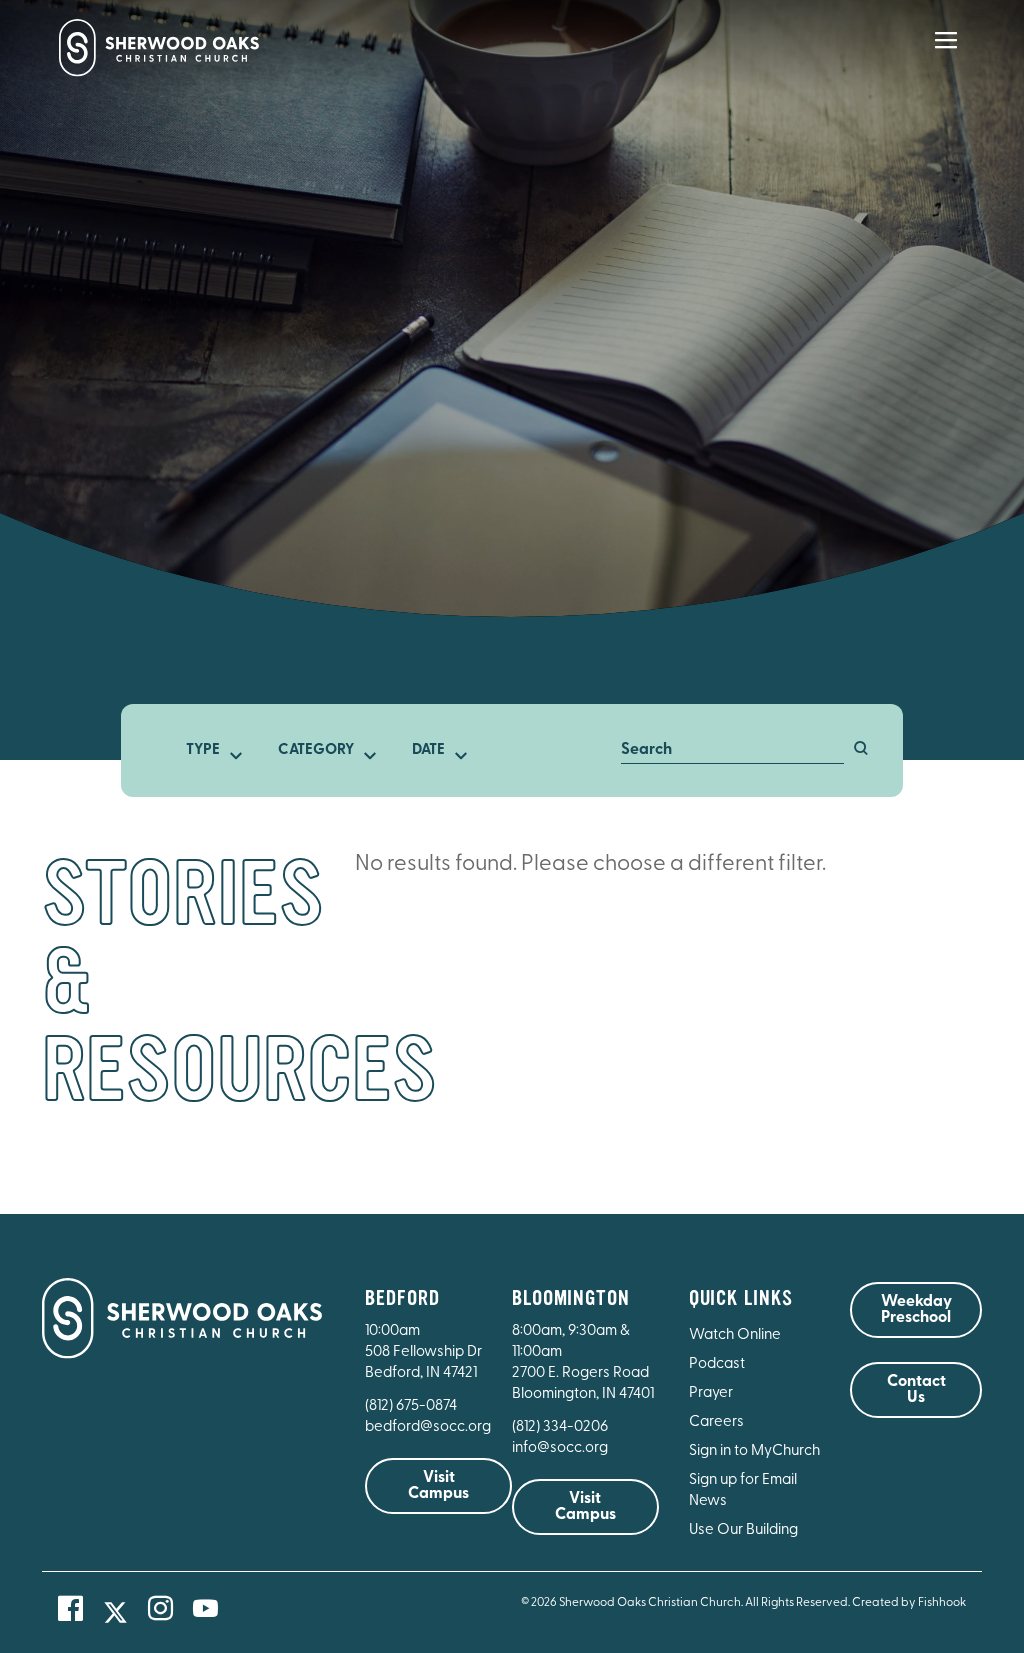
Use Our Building (743, 1530)
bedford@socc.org (428, 1427)
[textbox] (209, 751)
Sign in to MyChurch (754, 1451)
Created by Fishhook (909, 1603)
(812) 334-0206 (560, 1427)
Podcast (717, 1364)
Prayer (711, 1393)
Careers (716, 1422)
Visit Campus (438, 1486)
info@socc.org (560, 1448)
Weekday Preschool (916, 1310)
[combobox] (209, 751)
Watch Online (735, 1335)
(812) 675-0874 (412, 1406)
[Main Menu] (946, 54)
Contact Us (916, 1390)
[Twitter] (115, 1612)
